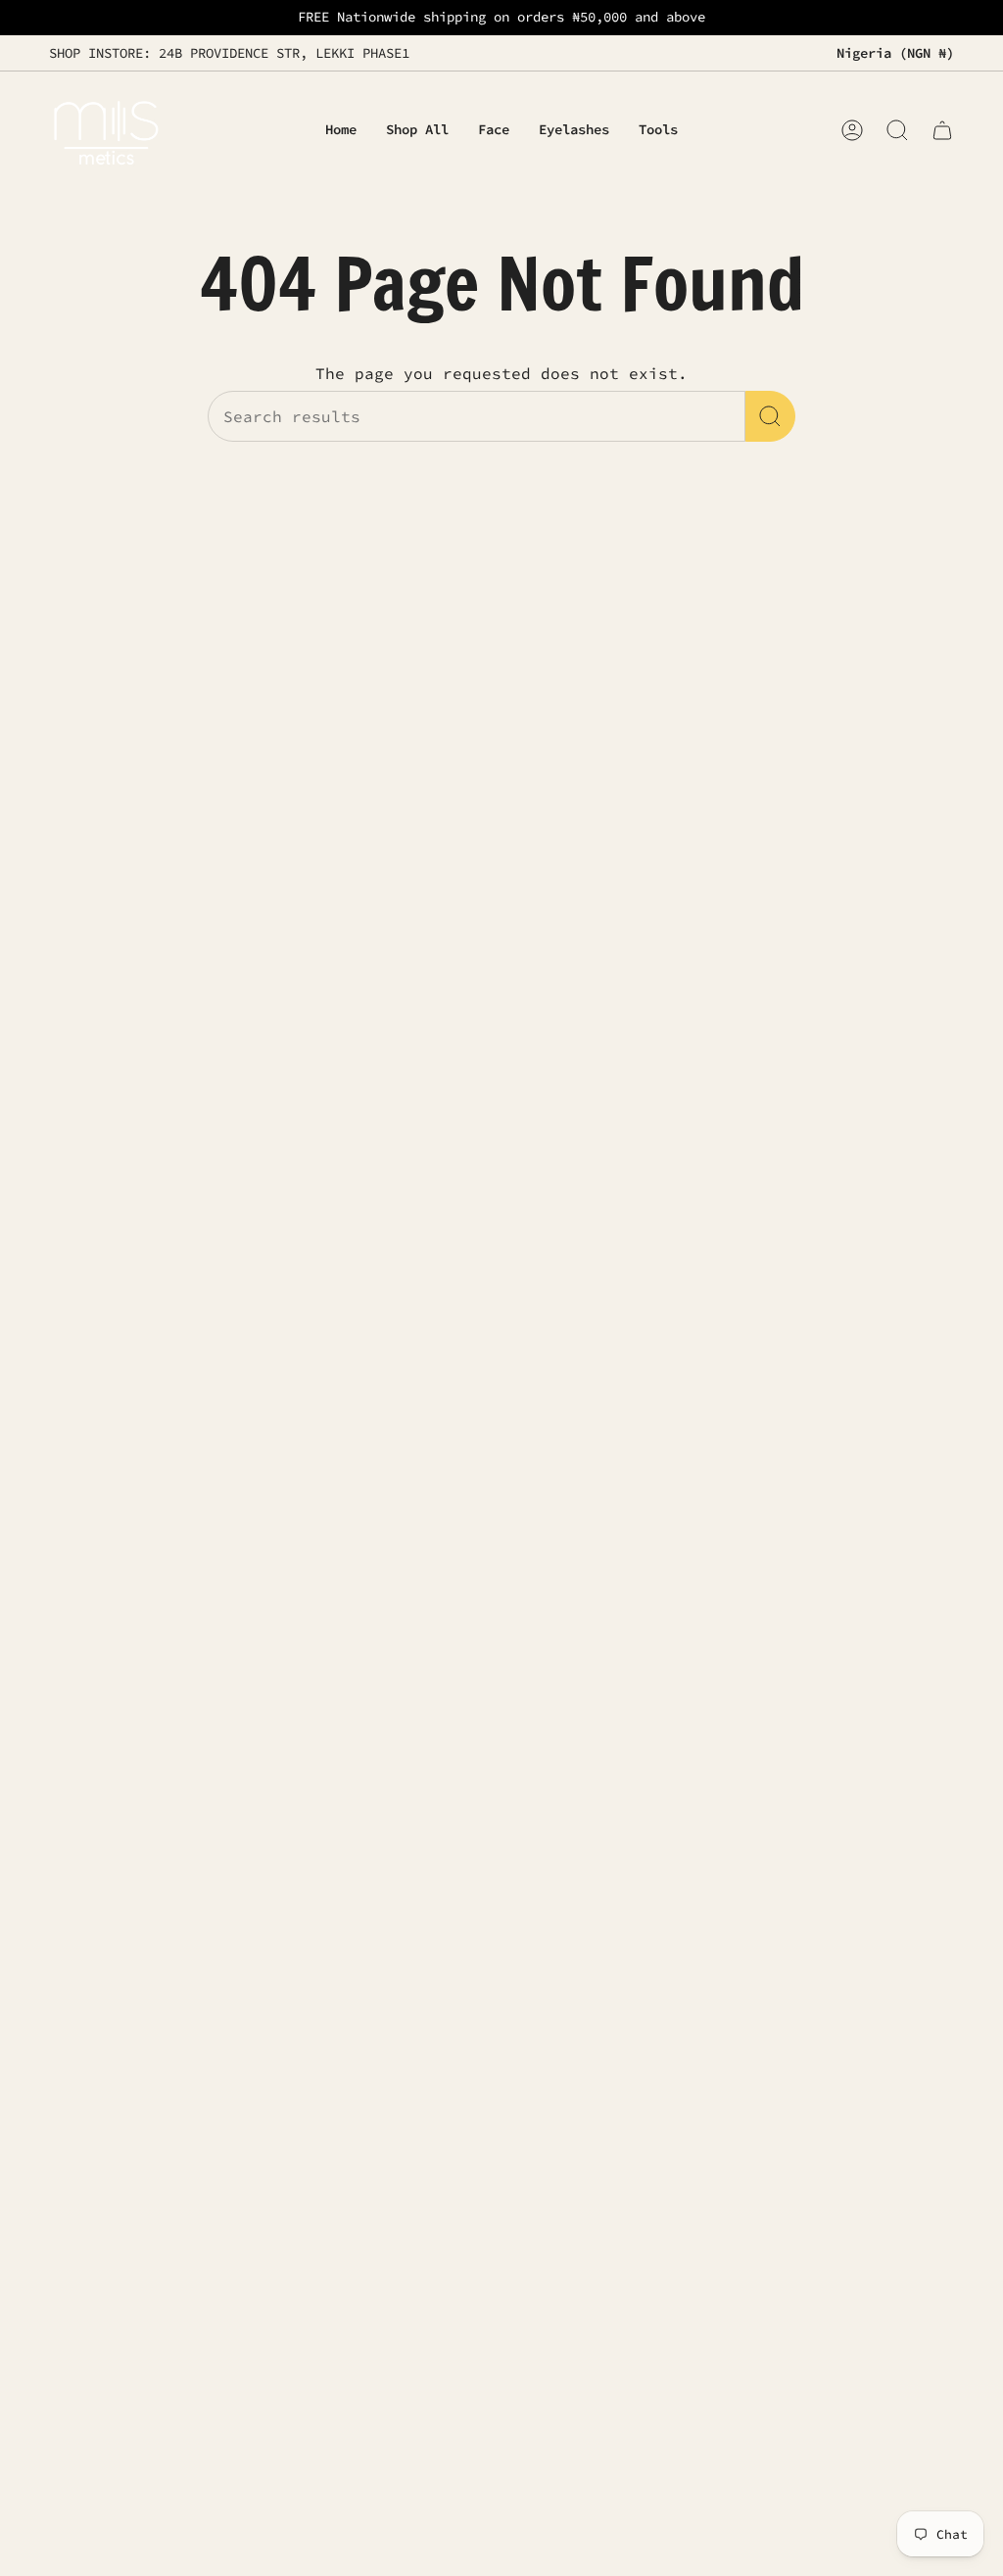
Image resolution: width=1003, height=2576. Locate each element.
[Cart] (942, 130)
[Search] (770, 416)
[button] (494, 131)
